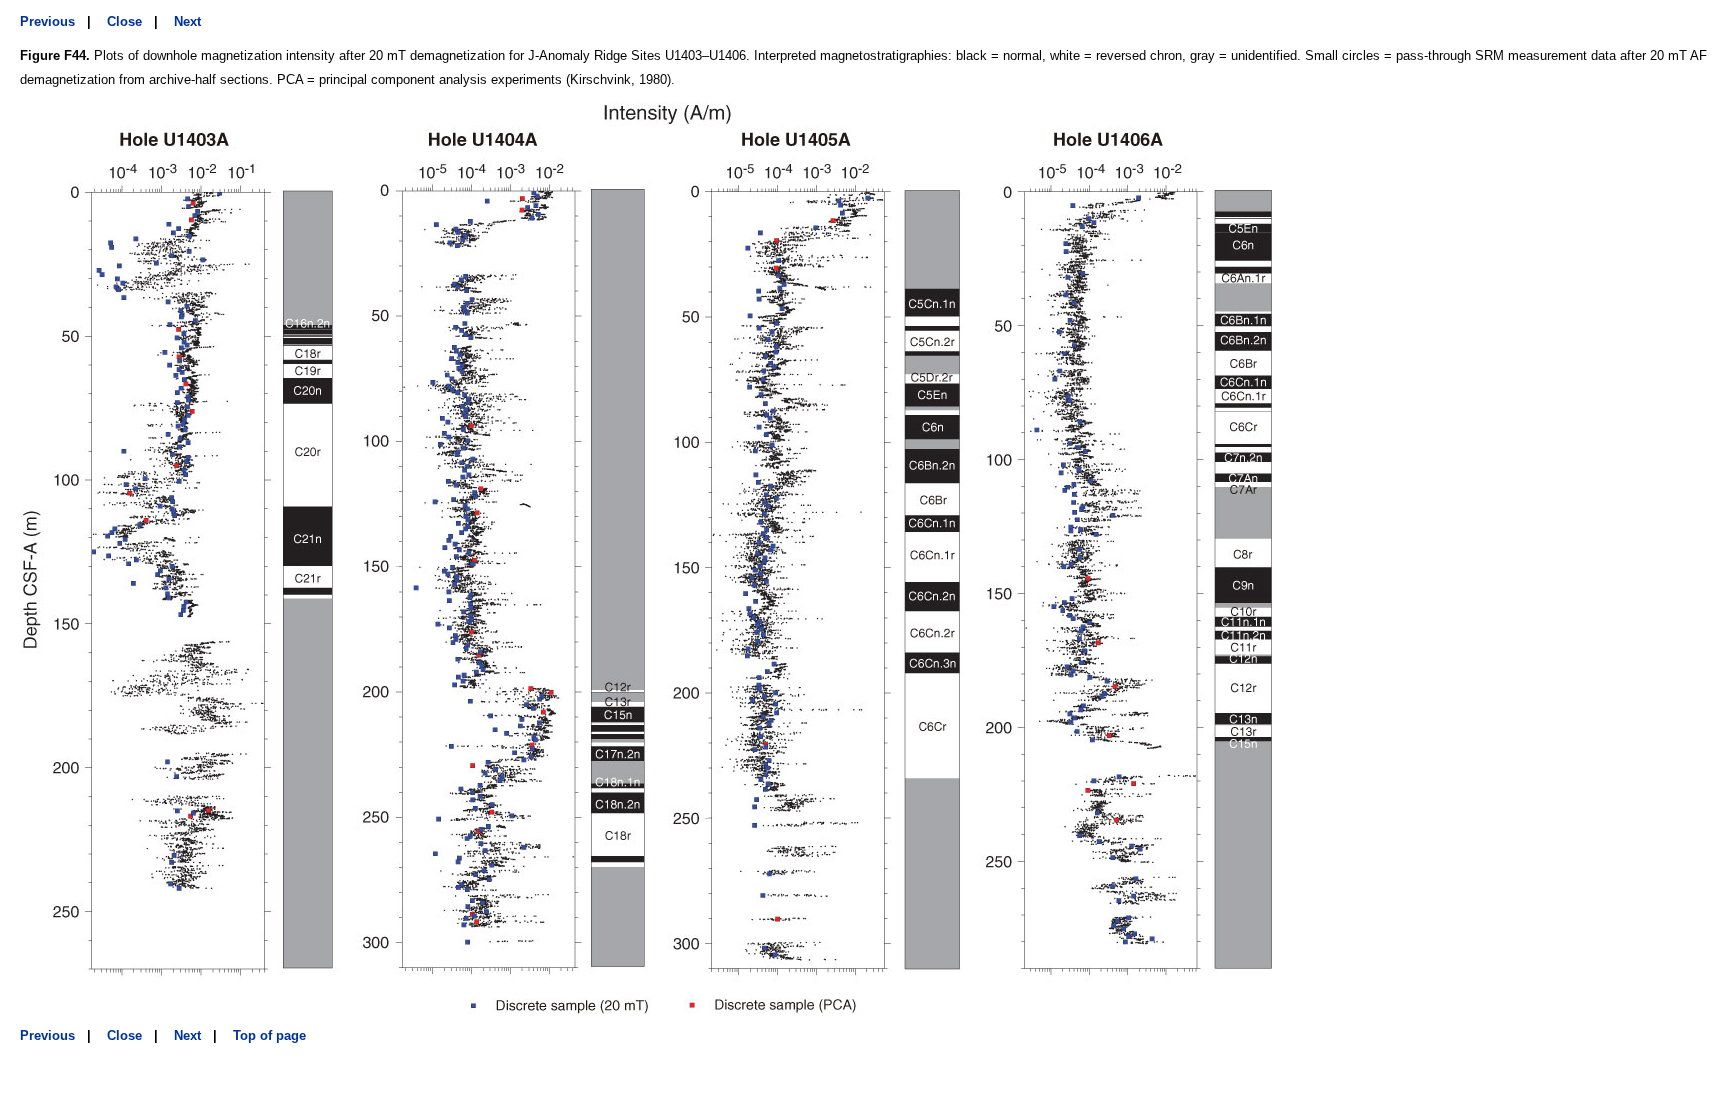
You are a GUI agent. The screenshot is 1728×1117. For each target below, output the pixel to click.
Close (124, 21)
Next (187, 21)
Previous (47, 21)
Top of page (269, 1035)
